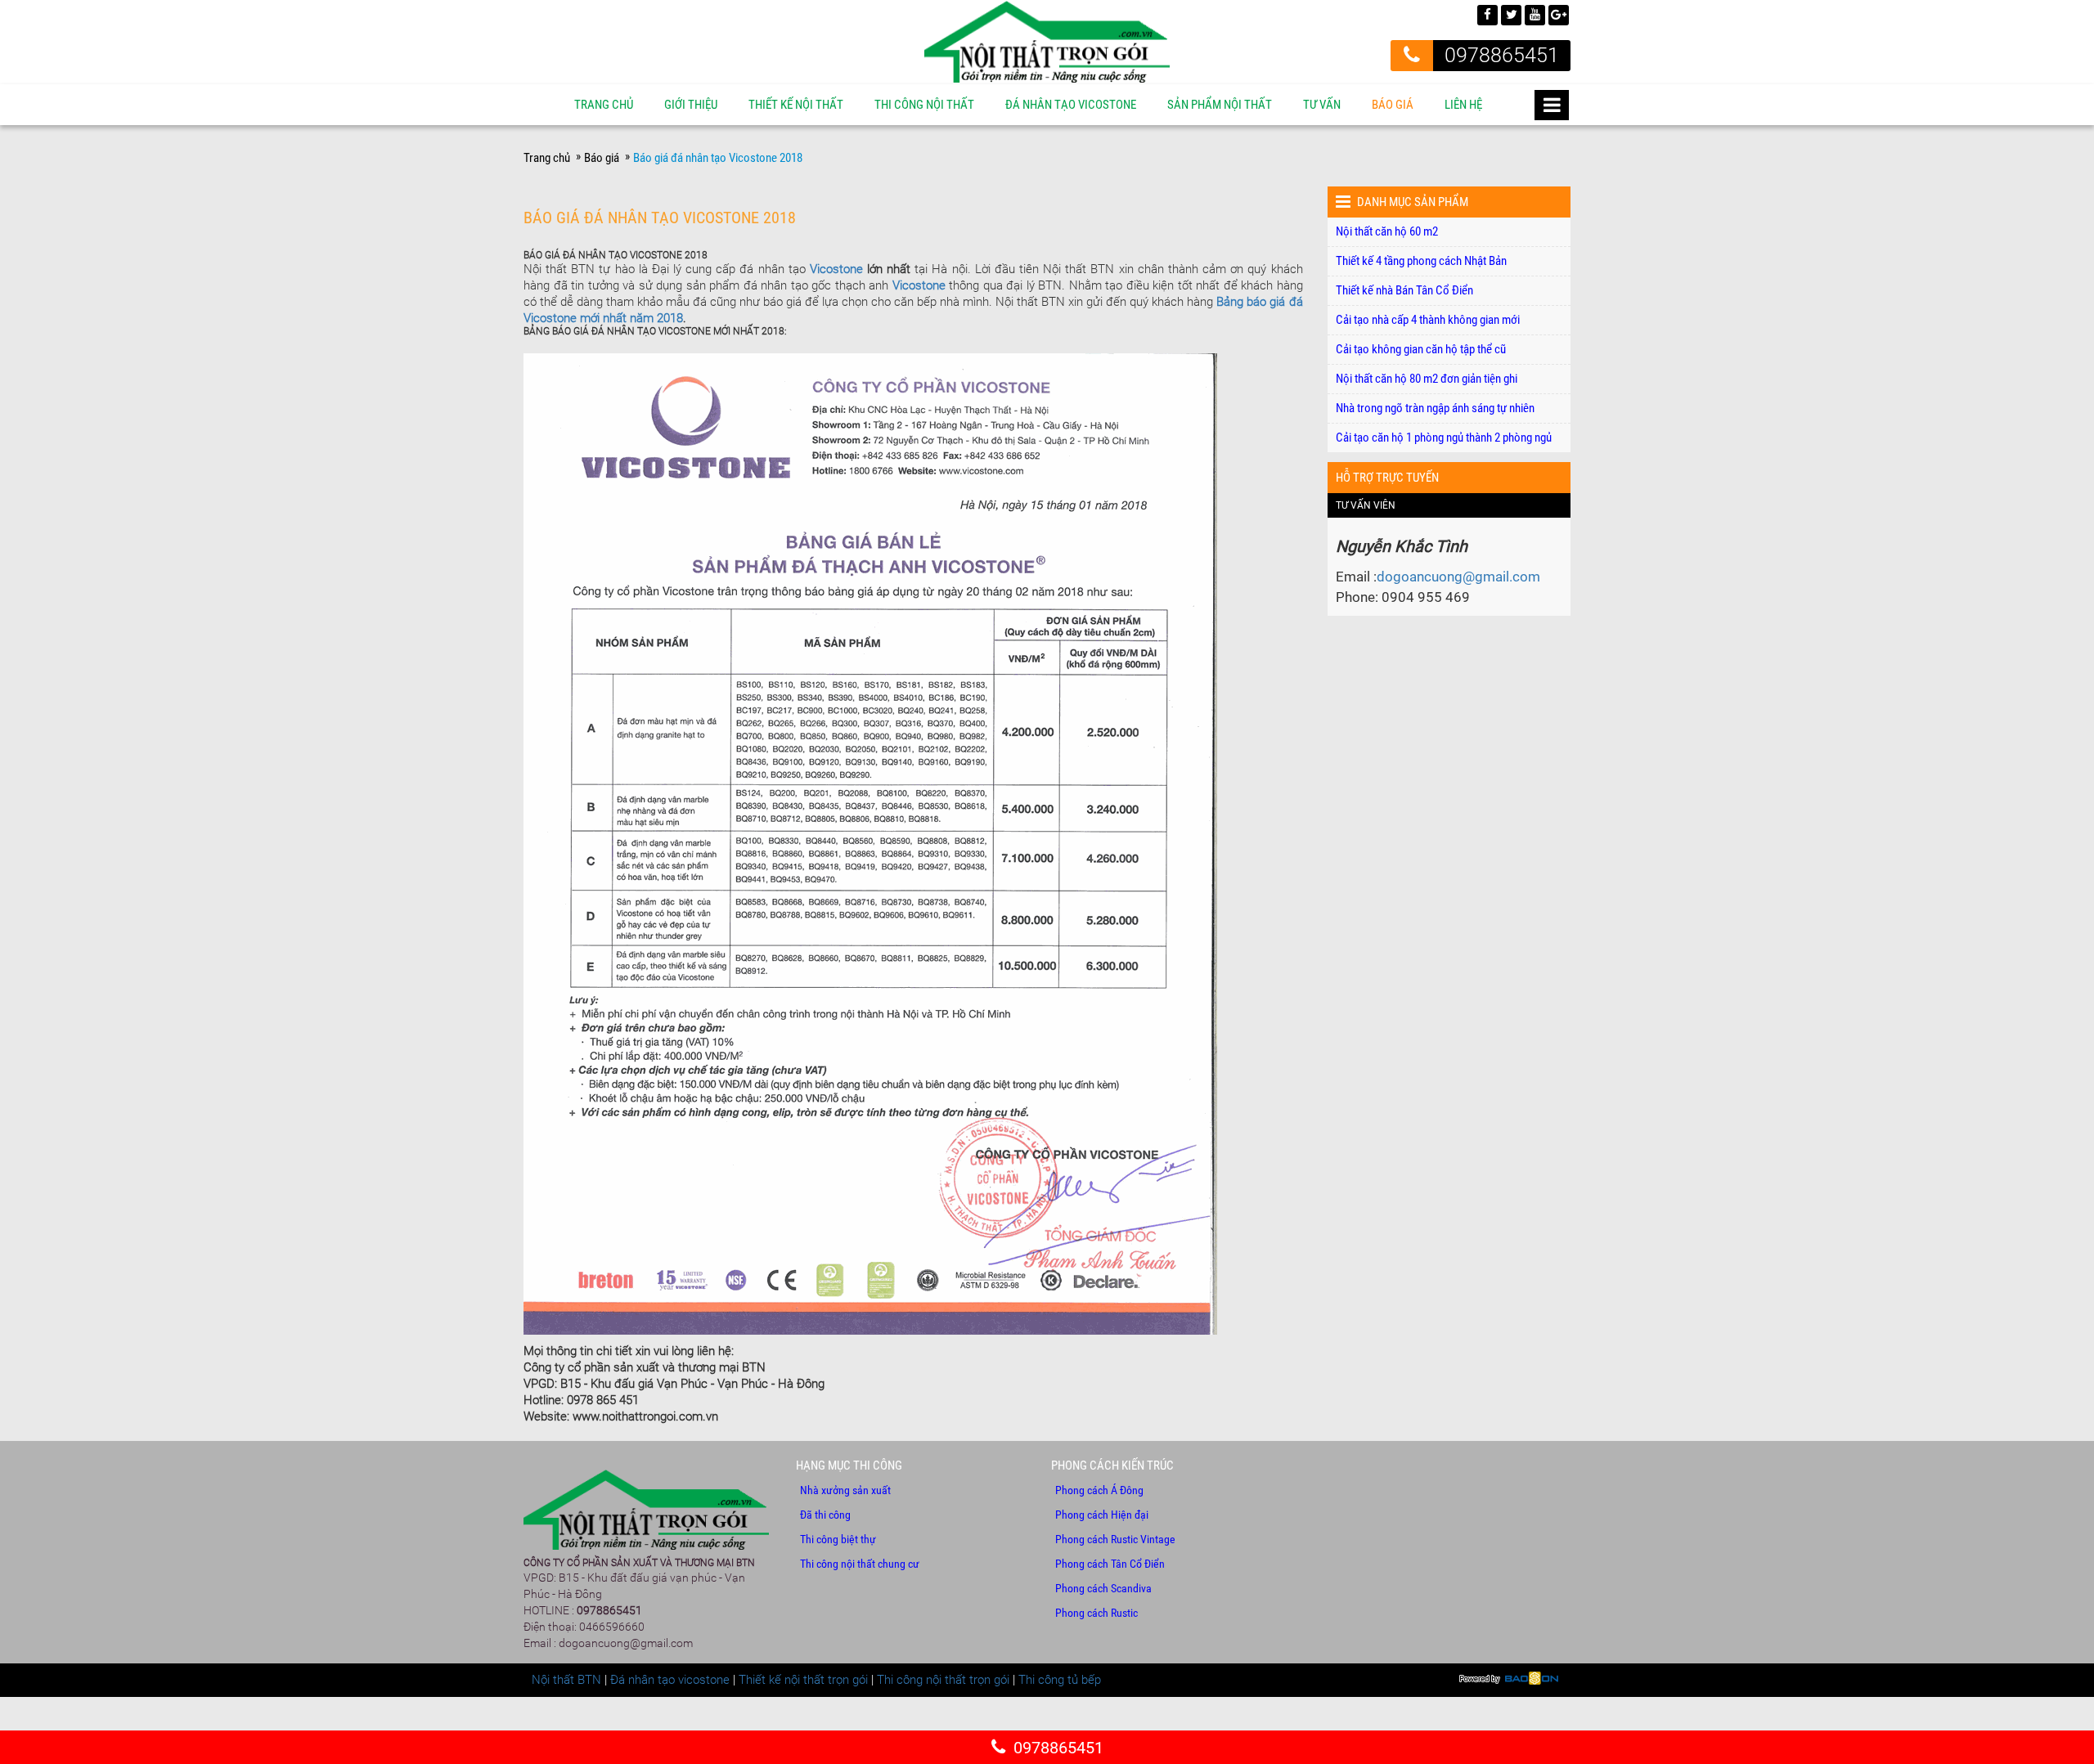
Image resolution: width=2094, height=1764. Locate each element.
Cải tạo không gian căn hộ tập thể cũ (1421, 349)
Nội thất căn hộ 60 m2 (1387, 231)
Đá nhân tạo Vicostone (1071, 105)
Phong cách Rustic (1096, 1613)
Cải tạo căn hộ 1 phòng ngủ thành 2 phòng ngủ (1444, 438)
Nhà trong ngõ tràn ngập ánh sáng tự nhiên (1435, 408)
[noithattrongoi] (1047, 41)
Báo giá (1393, 105)
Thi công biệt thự (838, 1539)
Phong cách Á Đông (1099, 1490)
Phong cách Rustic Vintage (1115, 1539)
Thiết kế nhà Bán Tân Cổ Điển (1404, 290)
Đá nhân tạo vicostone (670, 1680)
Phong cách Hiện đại (1102, 1515)
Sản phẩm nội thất (1220, 105)
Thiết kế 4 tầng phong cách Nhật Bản (1421, 261)
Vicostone (836, 269)
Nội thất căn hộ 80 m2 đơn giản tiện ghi (1427, 379)
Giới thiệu (691, 105)
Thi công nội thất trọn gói (943, 1680)
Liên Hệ (1463, 105)
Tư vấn (1322, 105)
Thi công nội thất (924, 105)
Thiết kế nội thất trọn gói (803, 1680)
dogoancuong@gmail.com (1458, 577)
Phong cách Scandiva (1103, 1588)
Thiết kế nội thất (796, 105)
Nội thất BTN (566, 1680)
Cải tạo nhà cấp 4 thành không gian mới (1428, 320)
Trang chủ (604, 105)
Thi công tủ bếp (1060, 1680)
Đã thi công (825, 1515)
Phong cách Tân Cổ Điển (1110, 1564)
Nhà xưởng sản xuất (845, 1490)
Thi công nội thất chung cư (860, 1564)
